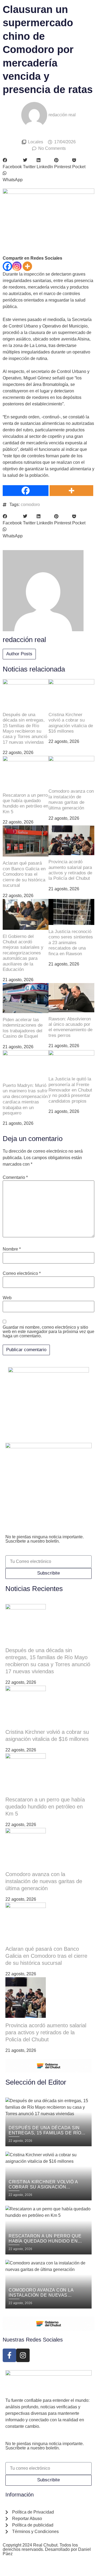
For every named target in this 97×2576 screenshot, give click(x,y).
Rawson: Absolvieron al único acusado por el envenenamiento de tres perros (70, 1027)
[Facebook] (7, 266)
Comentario (15, 1178)
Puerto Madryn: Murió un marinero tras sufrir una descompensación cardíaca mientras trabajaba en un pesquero (25, 1099)
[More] (27, 266)
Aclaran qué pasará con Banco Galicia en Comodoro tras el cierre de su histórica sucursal (24, 874)
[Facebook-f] (9, 2355)
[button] (12, 164)
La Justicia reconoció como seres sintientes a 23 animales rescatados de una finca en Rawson (71, 943)
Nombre (12, 1249)
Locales (36, 142)
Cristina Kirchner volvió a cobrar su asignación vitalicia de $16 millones (71, 723)
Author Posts (19, 654)
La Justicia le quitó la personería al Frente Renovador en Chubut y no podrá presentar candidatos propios (70, 1090)
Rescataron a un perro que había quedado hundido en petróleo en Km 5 (25, 803)
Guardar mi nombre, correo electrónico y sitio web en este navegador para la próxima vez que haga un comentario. (48, 1332)
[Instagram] (17, 266)
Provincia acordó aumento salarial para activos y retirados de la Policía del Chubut (70, 870)
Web (7, 1298)
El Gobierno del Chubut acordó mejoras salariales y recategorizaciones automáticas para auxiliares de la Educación (23, 953)
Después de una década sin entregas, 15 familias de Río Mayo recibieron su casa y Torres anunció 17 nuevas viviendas (25, 728)
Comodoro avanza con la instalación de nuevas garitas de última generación (71, 799)
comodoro (30, 505)
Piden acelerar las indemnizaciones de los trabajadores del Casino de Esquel (23, 1028)
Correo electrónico (22, 1274)
